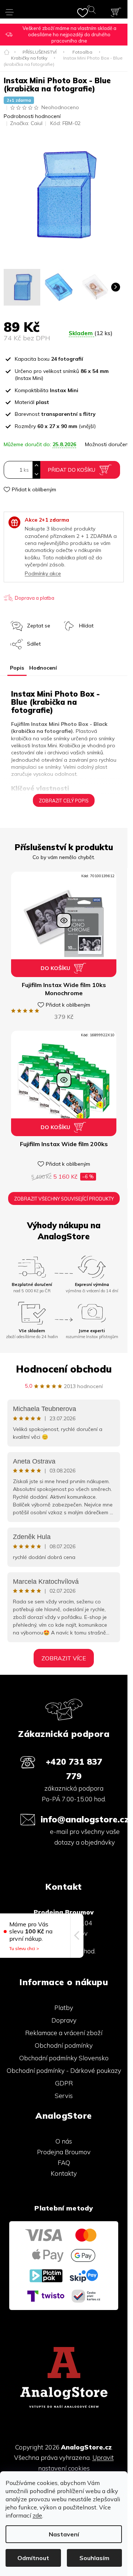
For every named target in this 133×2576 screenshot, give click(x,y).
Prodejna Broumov (64, 2152)
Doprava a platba (35, 598)
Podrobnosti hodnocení (32, 116)
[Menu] (10, 9)
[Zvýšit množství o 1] (36, 466)
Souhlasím (94, 2558)
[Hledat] (93, 11)
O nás (64, 2141)
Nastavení (64, 2534)
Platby (64, 2008)
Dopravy (64, 2020)
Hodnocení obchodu (64, 1369)
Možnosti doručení (107, 444)
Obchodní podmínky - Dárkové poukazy (64, 2070)
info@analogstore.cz (85, 1819)
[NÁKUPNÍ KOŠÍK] (116, 12)
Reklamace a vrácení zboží (64, 2033)
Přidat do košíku (72, 470)
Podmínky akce (43, 573)
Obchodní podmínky (64, 2045)
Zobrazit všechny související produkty (64, 1199)
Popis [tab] (17, 668)
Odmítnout (33, 2558)
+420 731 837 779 (74, 1769)
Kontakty (64, 2173)
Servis (64, 2096)
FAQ (64, 2163)
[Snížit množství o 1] (36, 474)
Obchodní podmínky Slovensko (64, 2058)
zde (37, 2515)
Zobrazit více (64, 1658)
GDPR (64, 2083)
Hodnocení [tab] (43, 668)
